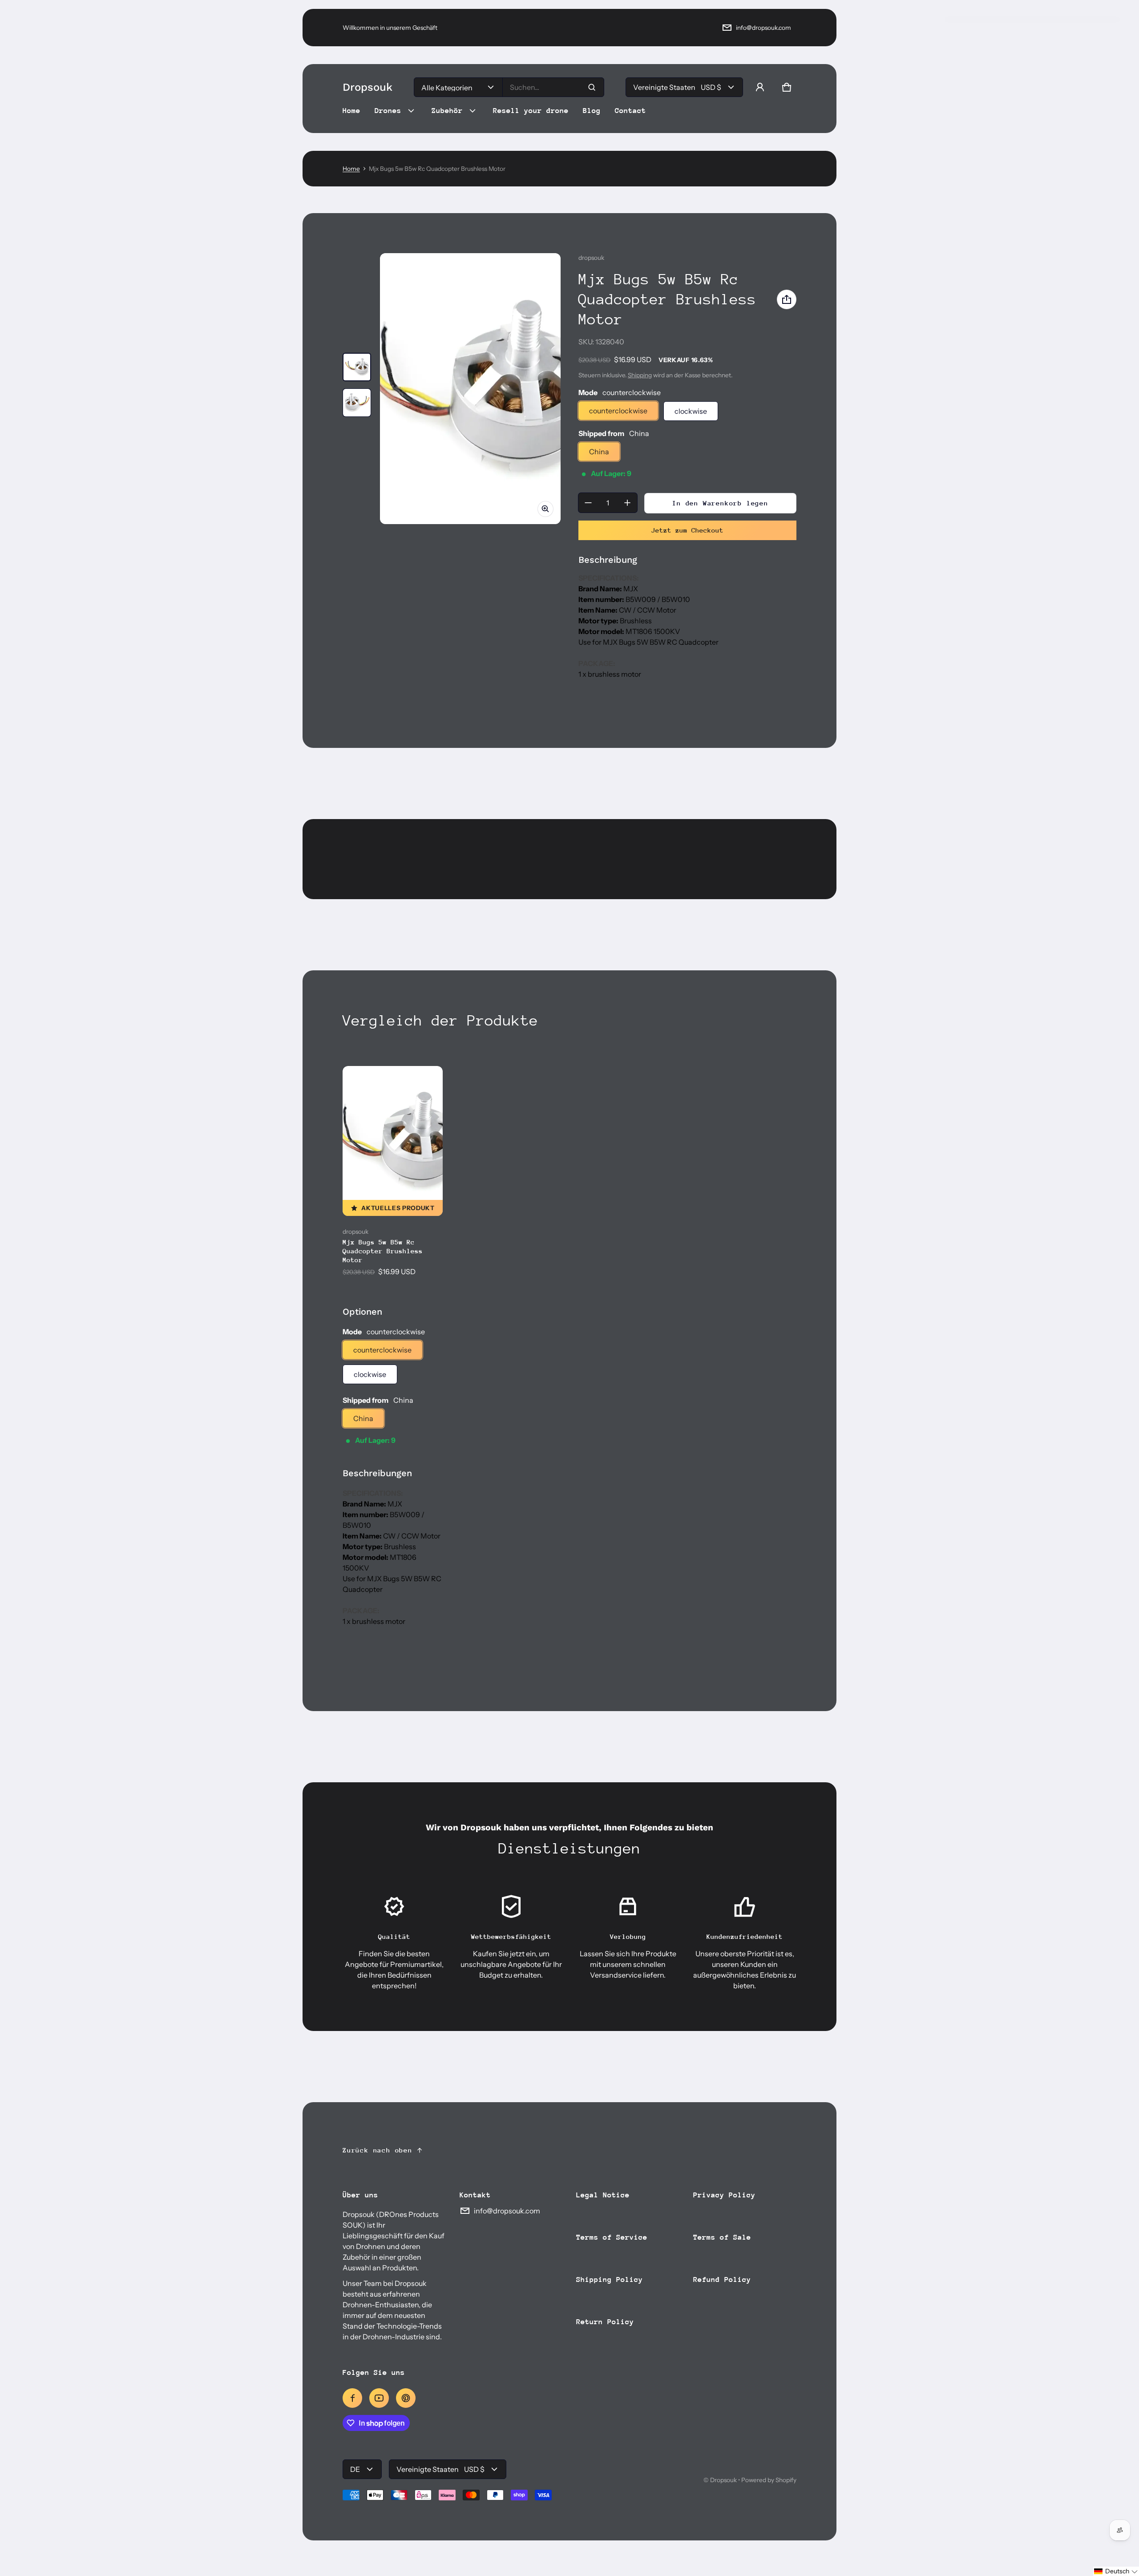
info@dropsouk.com (763, 28)
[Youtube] (379, 2398)
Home (351, 169)
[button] (787, 87)
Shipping (640, 375)
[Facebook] (352, 2398)
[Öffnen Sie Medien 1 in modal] (470, 389)
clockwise (691, 411)
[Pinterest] (406, 2398)
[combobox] (553, 87)
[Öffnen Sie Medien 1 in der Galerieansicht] (357, 367)
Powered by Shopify (769, 2480)
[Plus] (627, 503)
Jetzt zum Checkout (687, 530)
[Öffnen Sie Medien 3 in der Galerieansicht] (357, 403)
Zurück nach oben (378, 2150)
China (599, 452)
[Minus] (588, 503)
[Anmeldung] (760, 87)
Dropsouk (723, 2480)
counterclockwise (618, 411)
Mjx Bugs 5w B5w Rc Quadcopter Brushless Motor (383, 1251)
